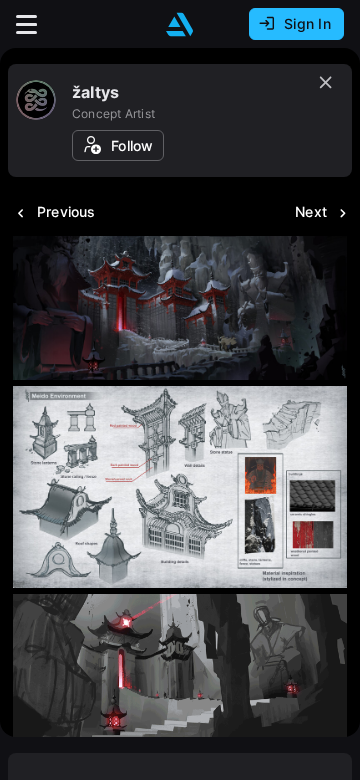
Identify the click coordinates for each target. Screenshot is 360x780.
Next (311, 211)
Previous (66, 211)
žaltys (95, 92)
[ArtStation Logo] (180, 24)
